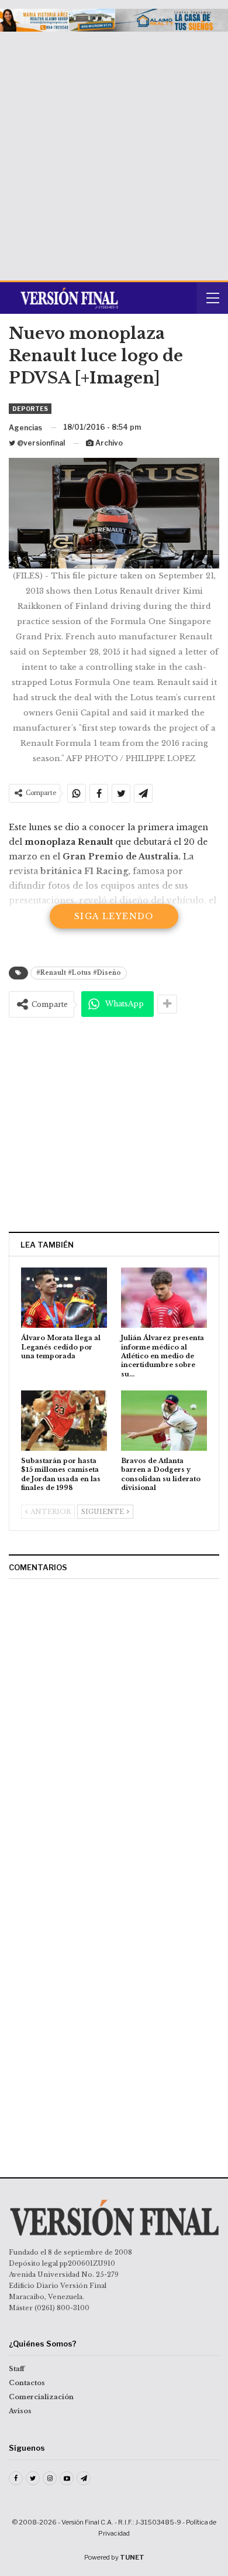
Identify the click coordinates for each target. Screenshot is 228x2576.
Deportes (30, 409)
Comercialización (41, 2397)
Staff (17, 2369)
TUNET (132, 2557)
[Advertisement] (114, 152)
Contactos (27, 2383)
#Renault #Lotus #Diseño (79, 973)
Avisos (20, 2411)
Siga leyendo (114, 916)
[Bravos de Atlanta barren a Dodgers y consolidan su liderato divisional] (164, 1421)
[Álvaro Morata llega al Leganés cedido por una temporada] (64, 1298)
